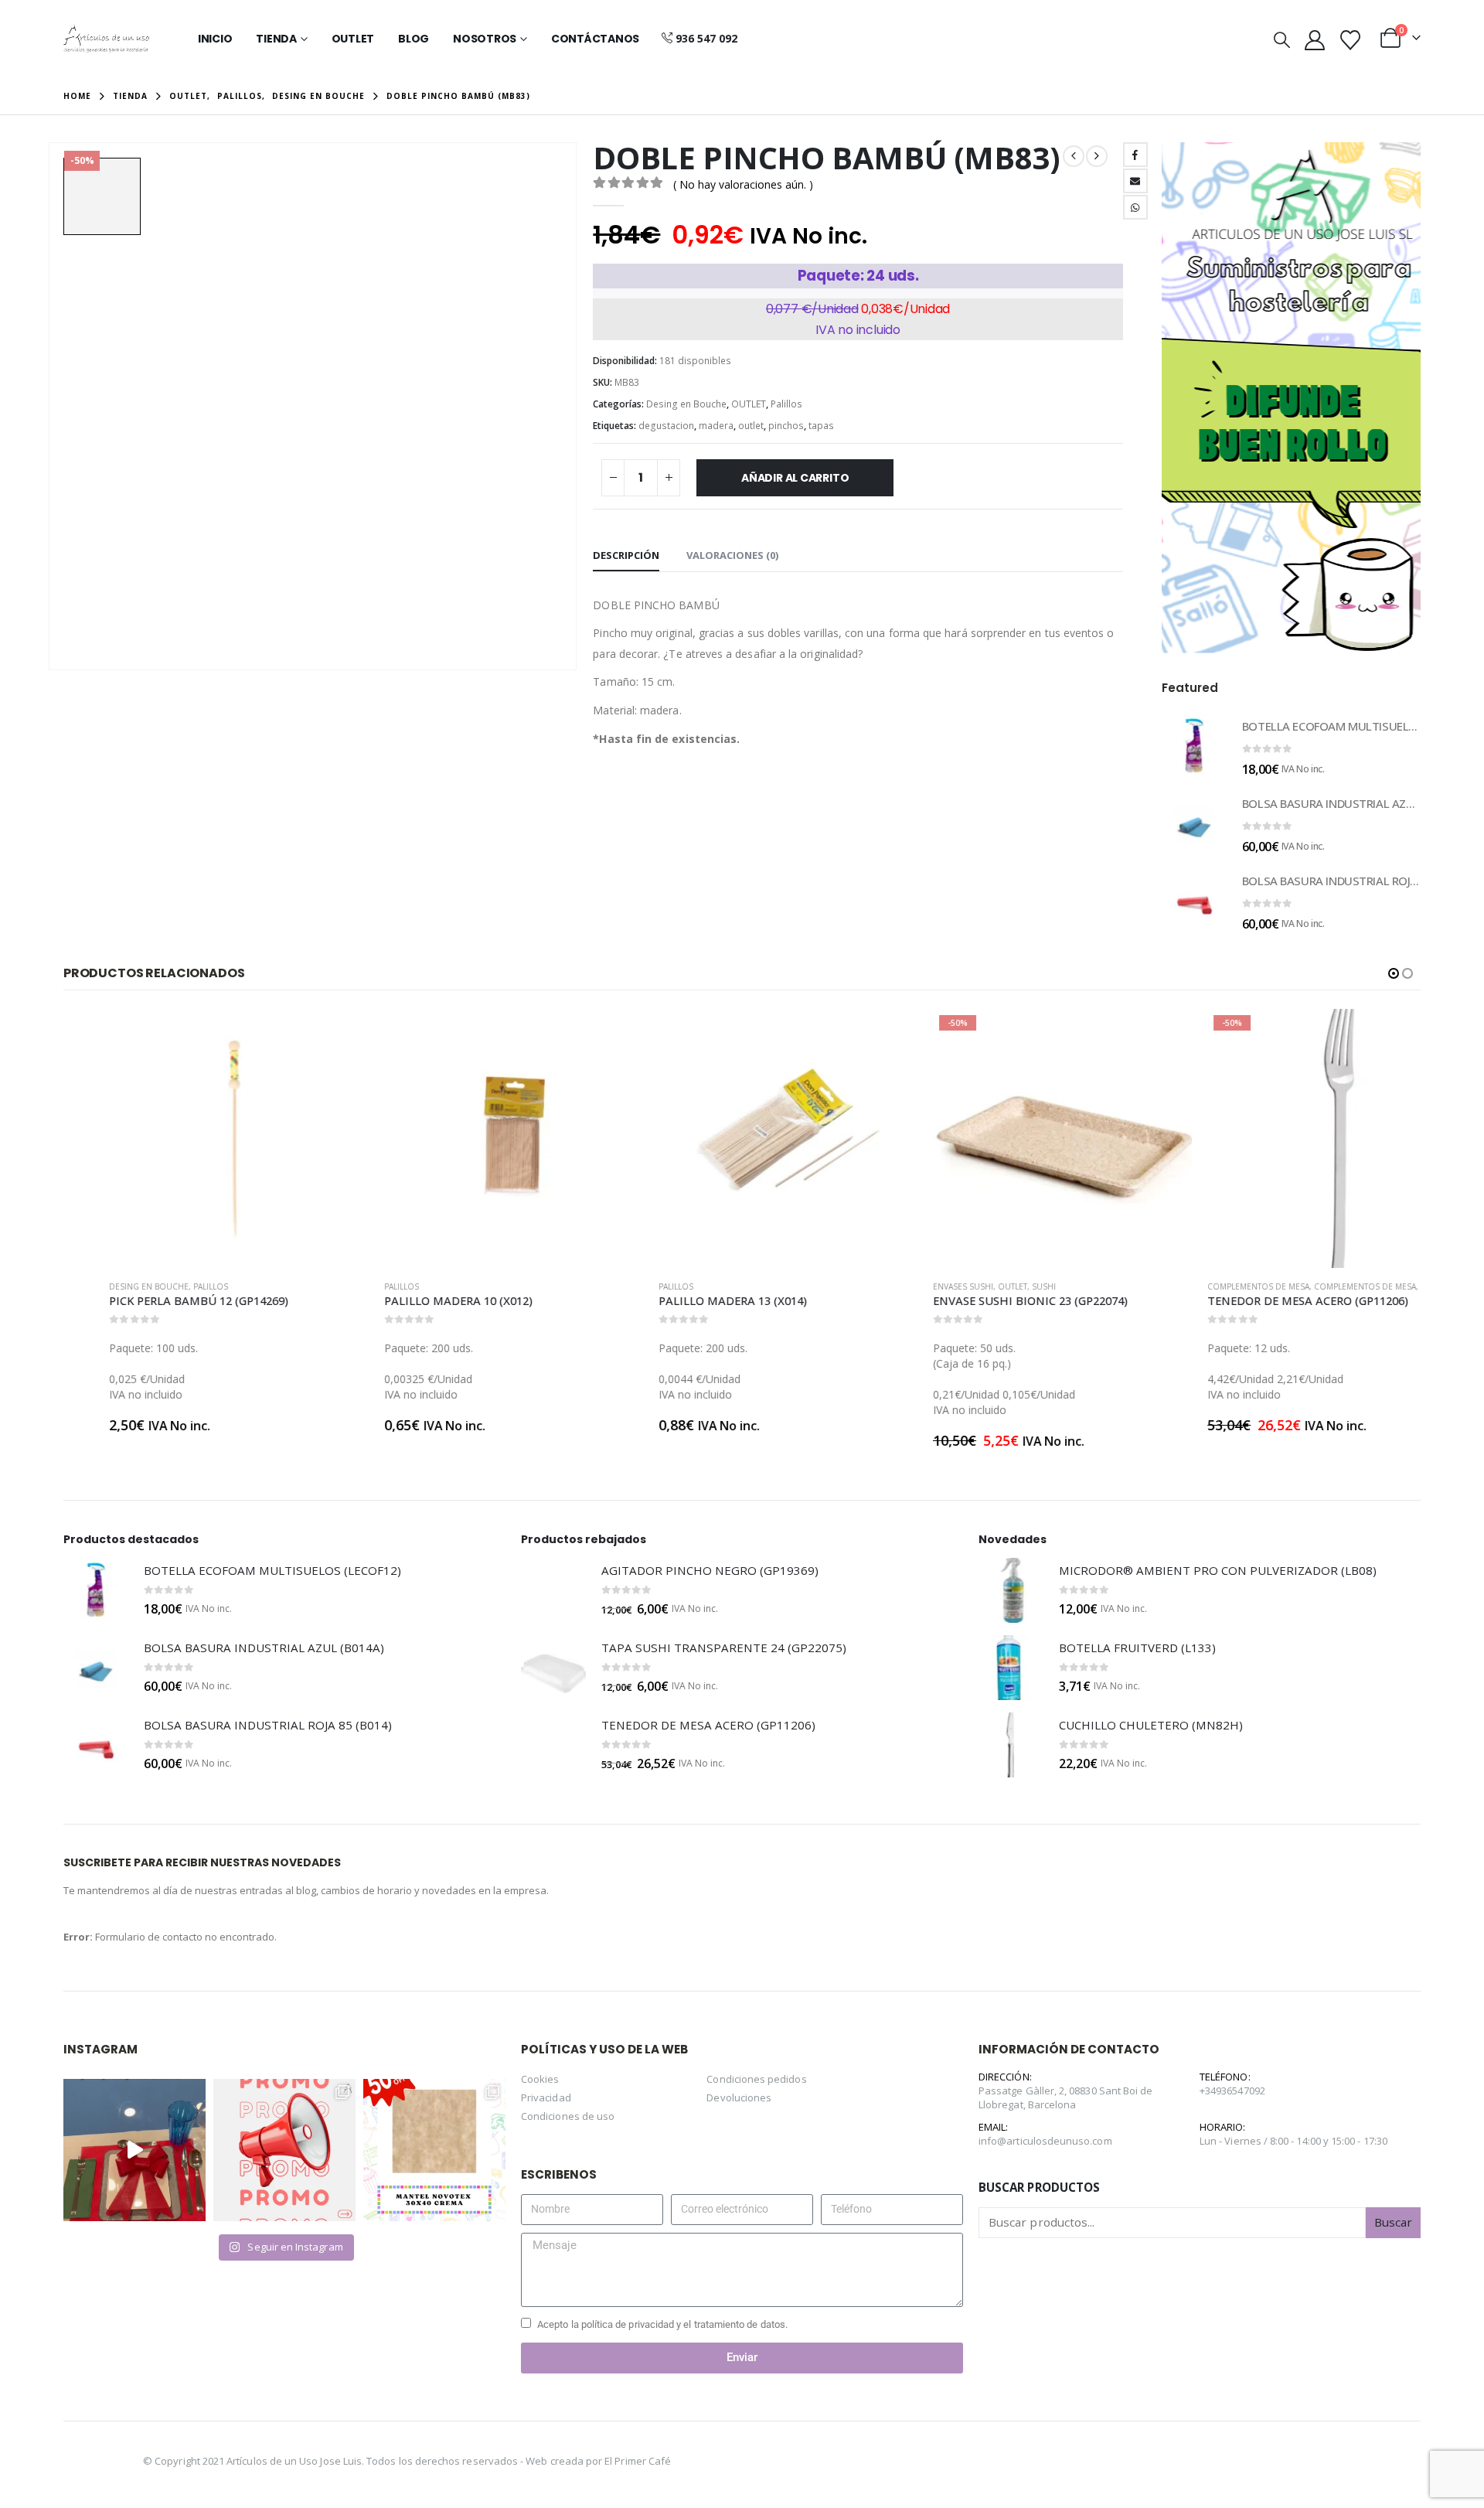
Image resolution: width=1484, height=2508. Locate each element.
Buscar (1393, 2222)
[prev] (1074, 156)
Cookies (540, 2079)
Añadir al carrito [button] (298, 1034)
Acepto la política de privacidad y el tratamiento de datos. (662, 2324)
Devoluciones (739, 2097)
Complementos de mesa (1213, 1286)
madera (716, 426)
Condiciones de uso (568, 2116)
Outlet (353, 39)
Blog (414, 39)
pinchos (786, 426)
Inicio (215, 39)
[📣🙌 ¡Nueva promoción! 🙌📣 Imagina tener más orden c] (284, 2150)
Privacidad (546, 2097)
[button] (1282, 39)
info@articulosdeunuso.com (1045, 2141)
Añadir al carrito (795, 478)
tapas (821, 426)
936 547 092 (706, 38)
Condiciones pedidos (756, 2079)
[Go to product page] (1194, 746)
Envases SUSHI (917, 1286)
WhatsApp (1135, 207)
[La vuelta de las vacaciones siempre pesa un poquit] (434, 2150)
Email (1135, 181)
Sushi (998, 1286)
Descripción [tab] (626, 555)
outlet (751, 426)
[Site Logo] (106, 39)
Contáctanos (595, 39)
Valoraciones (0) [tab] (732, 555)
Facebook (1135, 155)
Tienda (276, 39)
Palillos (786, 404)
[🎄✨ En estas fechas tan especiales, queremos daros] (134, 2150)
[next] (1097, 156)
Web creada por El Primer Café (598, 2461)
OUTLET (749, 404)
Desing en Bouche (686, 404)
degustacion (666, 426)
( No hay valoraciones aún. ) (743, 184)
